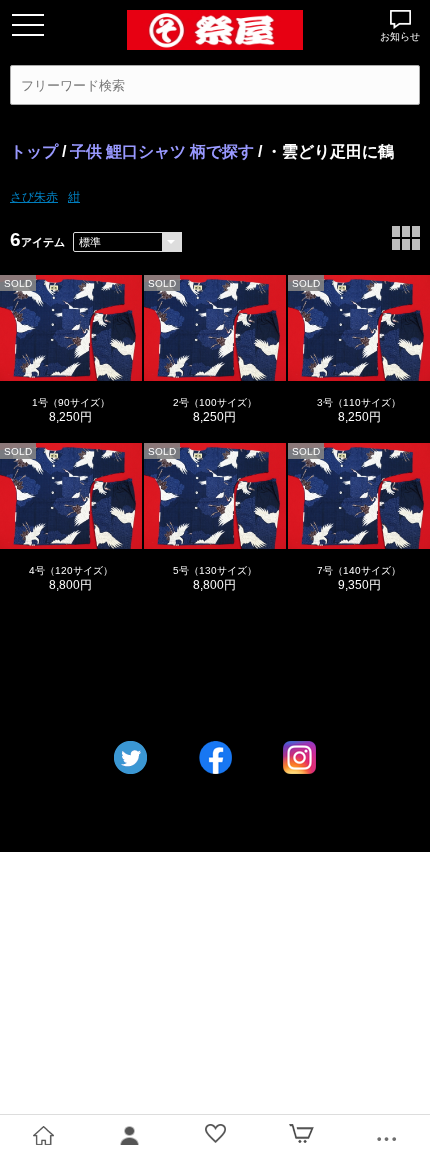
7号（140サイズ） (359, 570)
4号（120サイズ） (71, 570)
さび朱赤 (34, 196)
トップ (34, 151)
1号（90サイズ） (71, 402)
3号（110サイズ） (359, 402)
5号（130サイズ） (215, 570)
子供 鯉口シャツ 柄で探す (162, 151)
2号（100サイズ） (215, 402)
